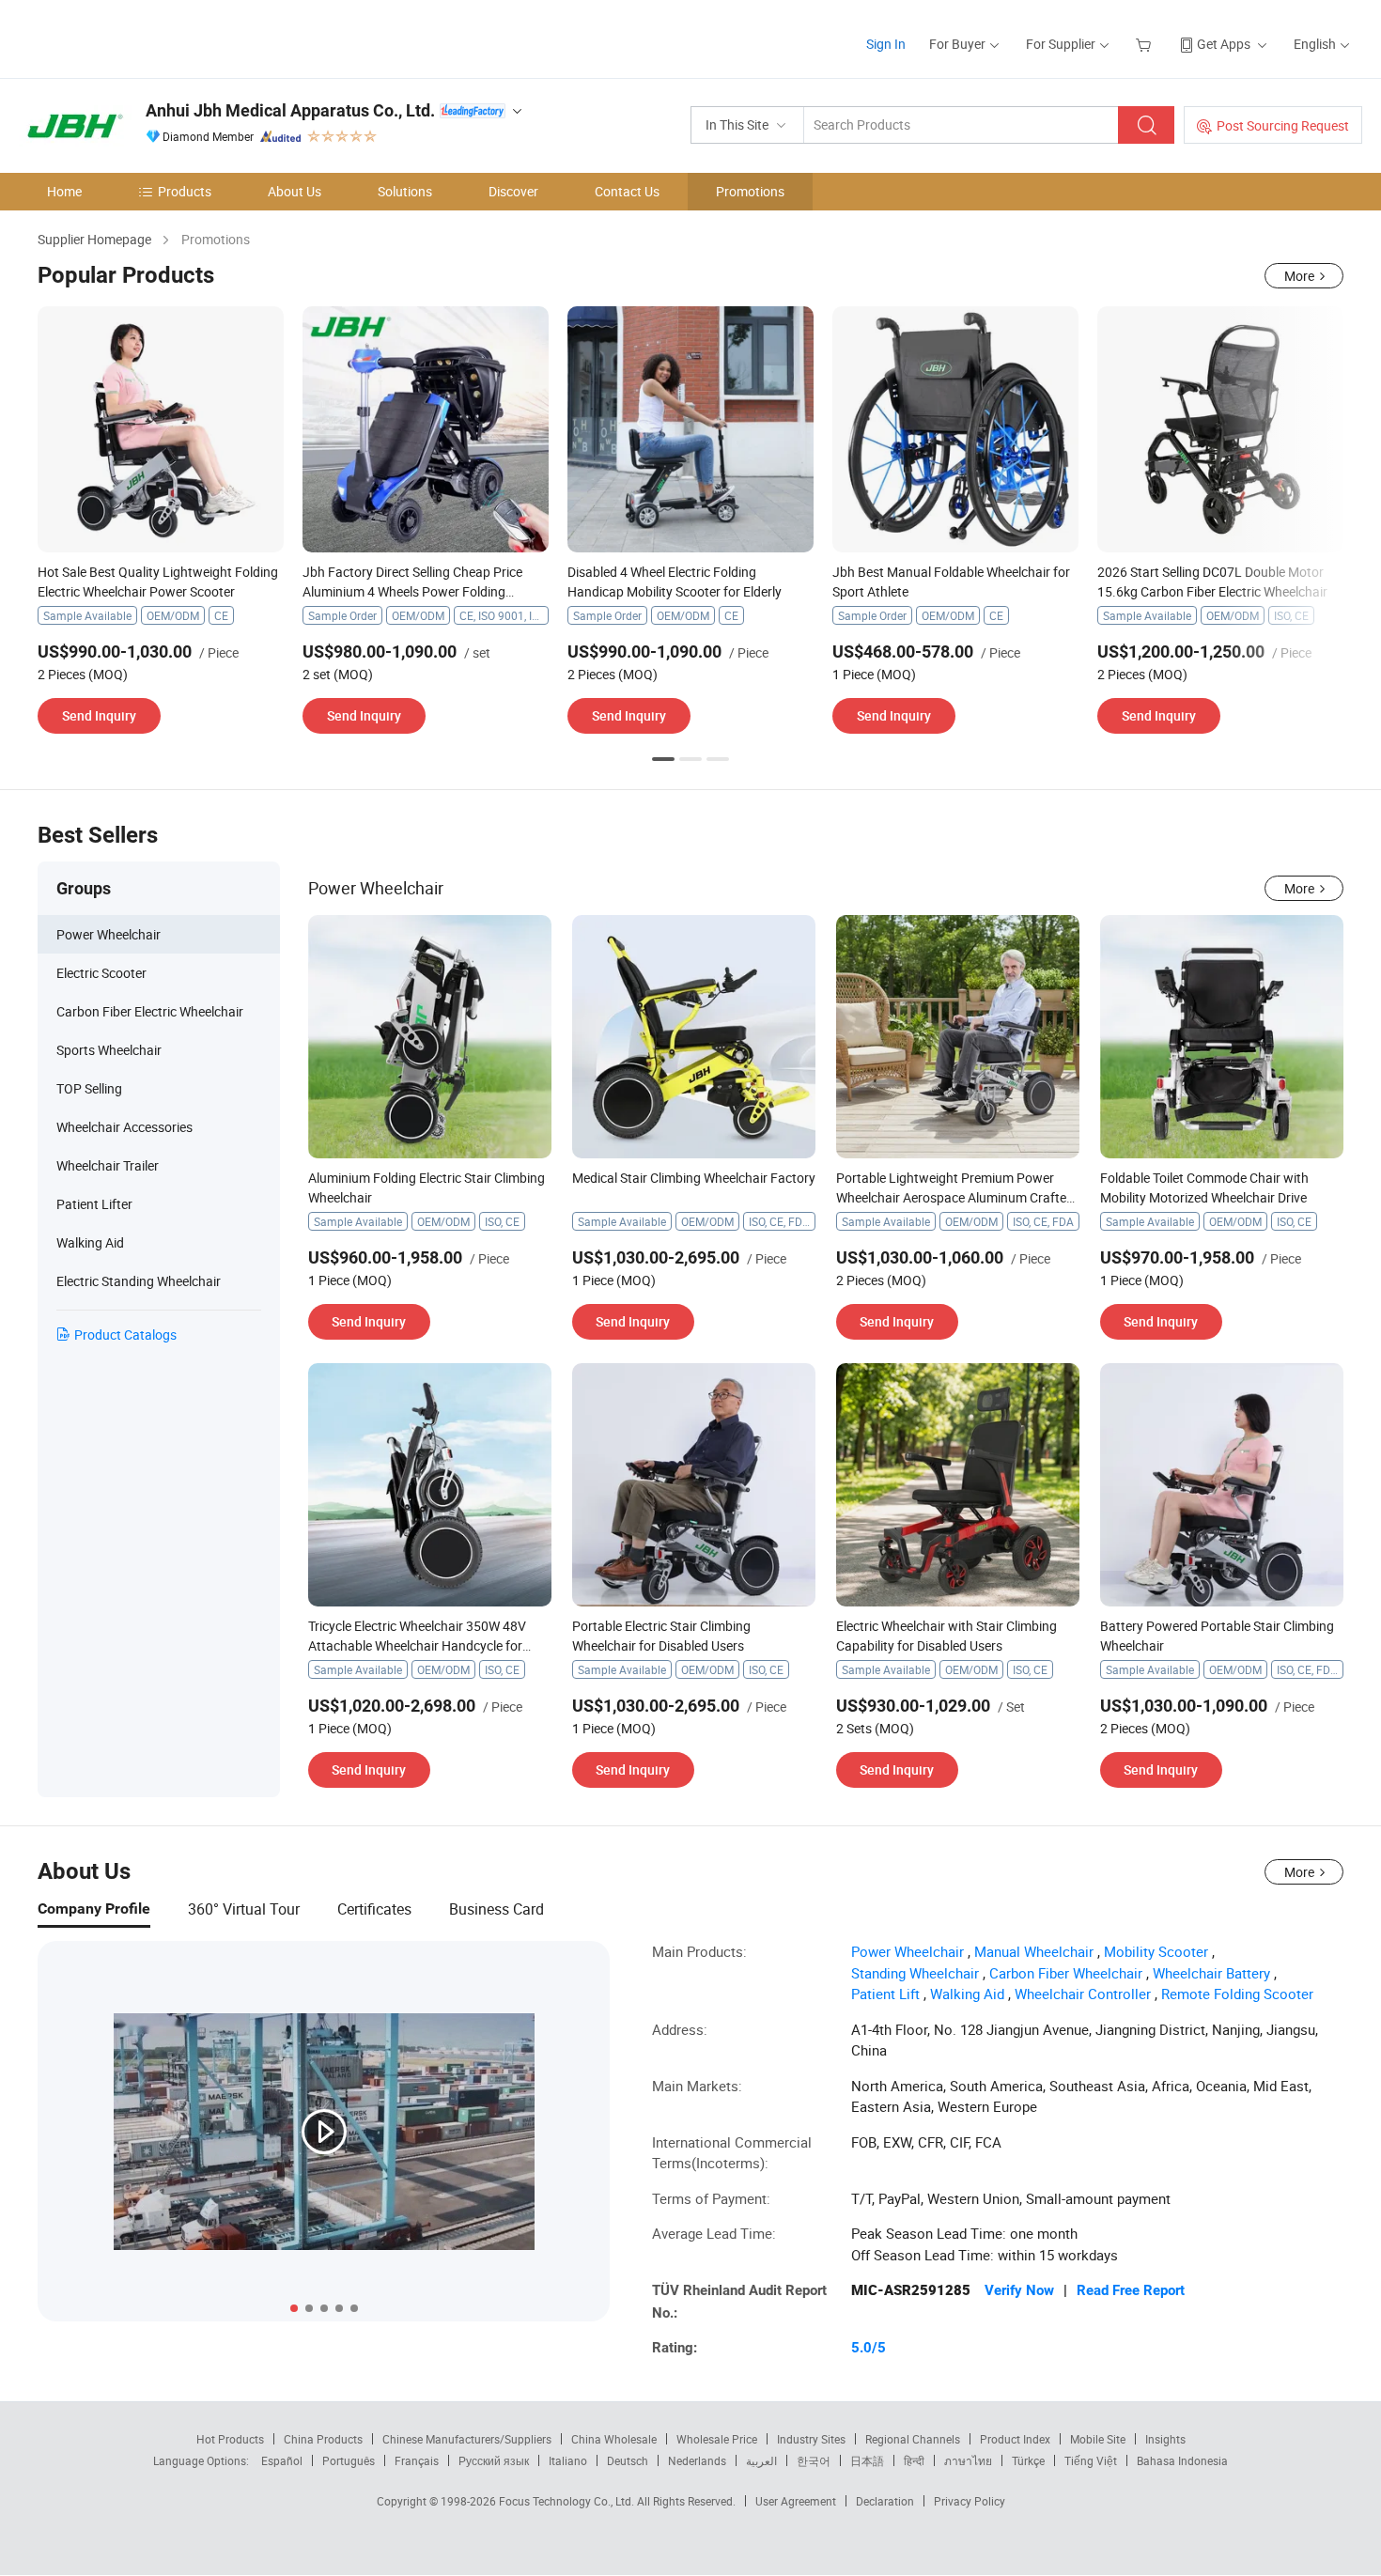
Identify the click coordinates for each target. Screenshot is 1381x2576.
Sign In (886, 44)
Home (64, 191)
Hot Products (230, 2439)
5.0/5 (869, 2348)
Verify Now (1019, 2290)
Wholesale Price (717, 2439)
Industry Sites (811, 2439)
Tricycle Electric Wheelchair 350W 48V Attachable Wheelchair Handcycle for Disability (417, 1645)
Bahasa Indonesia (1182, 2460)
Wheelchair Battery (1211, 1973)
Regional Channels (913, 2439)
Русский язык (494, 2460)
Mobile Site (1098, 2439)
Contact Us (627, 191)
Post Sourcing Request (1283, 125)
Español (282, 2460)
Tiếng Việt (1091, 2460)
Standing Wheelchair (915, 1973)
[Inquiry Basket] (1146, 44)
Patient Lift (885, 1994)
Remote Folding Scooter (1237, 1994)
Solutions (405, 191)
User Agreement (796, 2501)
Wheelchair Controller (1083, 1994)
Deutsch (628, 2460)
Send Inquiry (99, 715)
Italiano (568, 2460)
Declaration (885, 2501)
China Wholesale (614, 2439)
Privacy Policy (970, 2501)
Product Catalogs (125, 1335)
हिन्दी (914, 2460)
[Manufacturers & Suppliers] (140, 37)
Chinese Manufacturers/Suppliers (467, 2439)
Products (185, 191)
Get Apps (1224, 44)
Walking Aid (967, 1994)
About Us (295, 191)
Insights (1165, 2439)
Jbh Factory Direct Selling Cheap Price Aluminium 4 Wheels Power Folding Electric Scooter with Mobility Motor (412, 591)
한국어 (814, 2460)
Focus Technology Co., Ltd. (568, 2501)
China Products (323, 2439)
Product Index (1015, 2439)
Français (417, 2460)
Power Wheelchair (908, 1951)
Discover (513, 191)
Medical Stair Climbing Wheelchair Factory (694, 1178)
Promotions (750, 191)
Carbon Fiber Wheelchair (1066, 1973)
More (1299, 276)
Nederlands (697, 2460)
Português (349, 2460)
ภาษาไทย (968, 2460)
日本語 (867, 2460)
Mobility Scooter (1156, 1951)
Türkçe (1028, 2460)
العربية (761, 2460)
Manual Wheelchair (1034, 1951)
